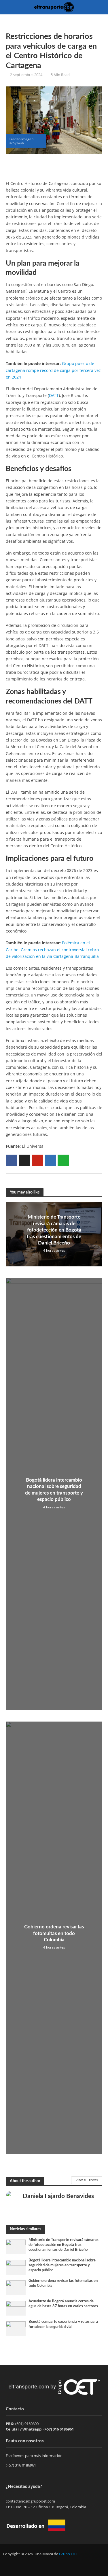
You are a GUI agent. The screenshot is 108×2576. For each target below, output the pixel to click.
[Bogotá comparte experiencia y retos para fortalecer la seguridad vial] (16, 2329)
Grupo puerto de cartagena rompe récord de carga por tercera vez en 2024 (53, 370)
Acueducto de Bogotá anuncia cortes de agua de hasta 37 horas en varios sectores (63, 2304)
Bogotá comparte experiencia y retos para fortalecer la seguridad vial (63, 2324)
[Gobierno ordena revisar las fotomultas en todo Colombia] (16, 2287)
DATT (54, 395)
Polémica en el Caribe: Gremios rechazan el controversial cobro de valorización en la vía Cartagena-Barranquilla (52, 950)
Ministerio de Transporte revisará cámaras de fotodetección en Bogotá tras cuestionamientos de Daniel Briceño (54, 1230)
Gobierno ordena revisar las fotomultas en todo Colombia (54, 1933)
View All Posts (87, 2180)
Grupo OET (68, 2554)
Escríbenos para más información (35, 2456)
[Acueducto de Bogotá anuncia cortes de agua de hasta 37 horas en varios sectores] (16, 2308)
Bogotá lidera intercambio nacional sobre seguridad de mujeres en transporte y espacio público (54, 1490)
